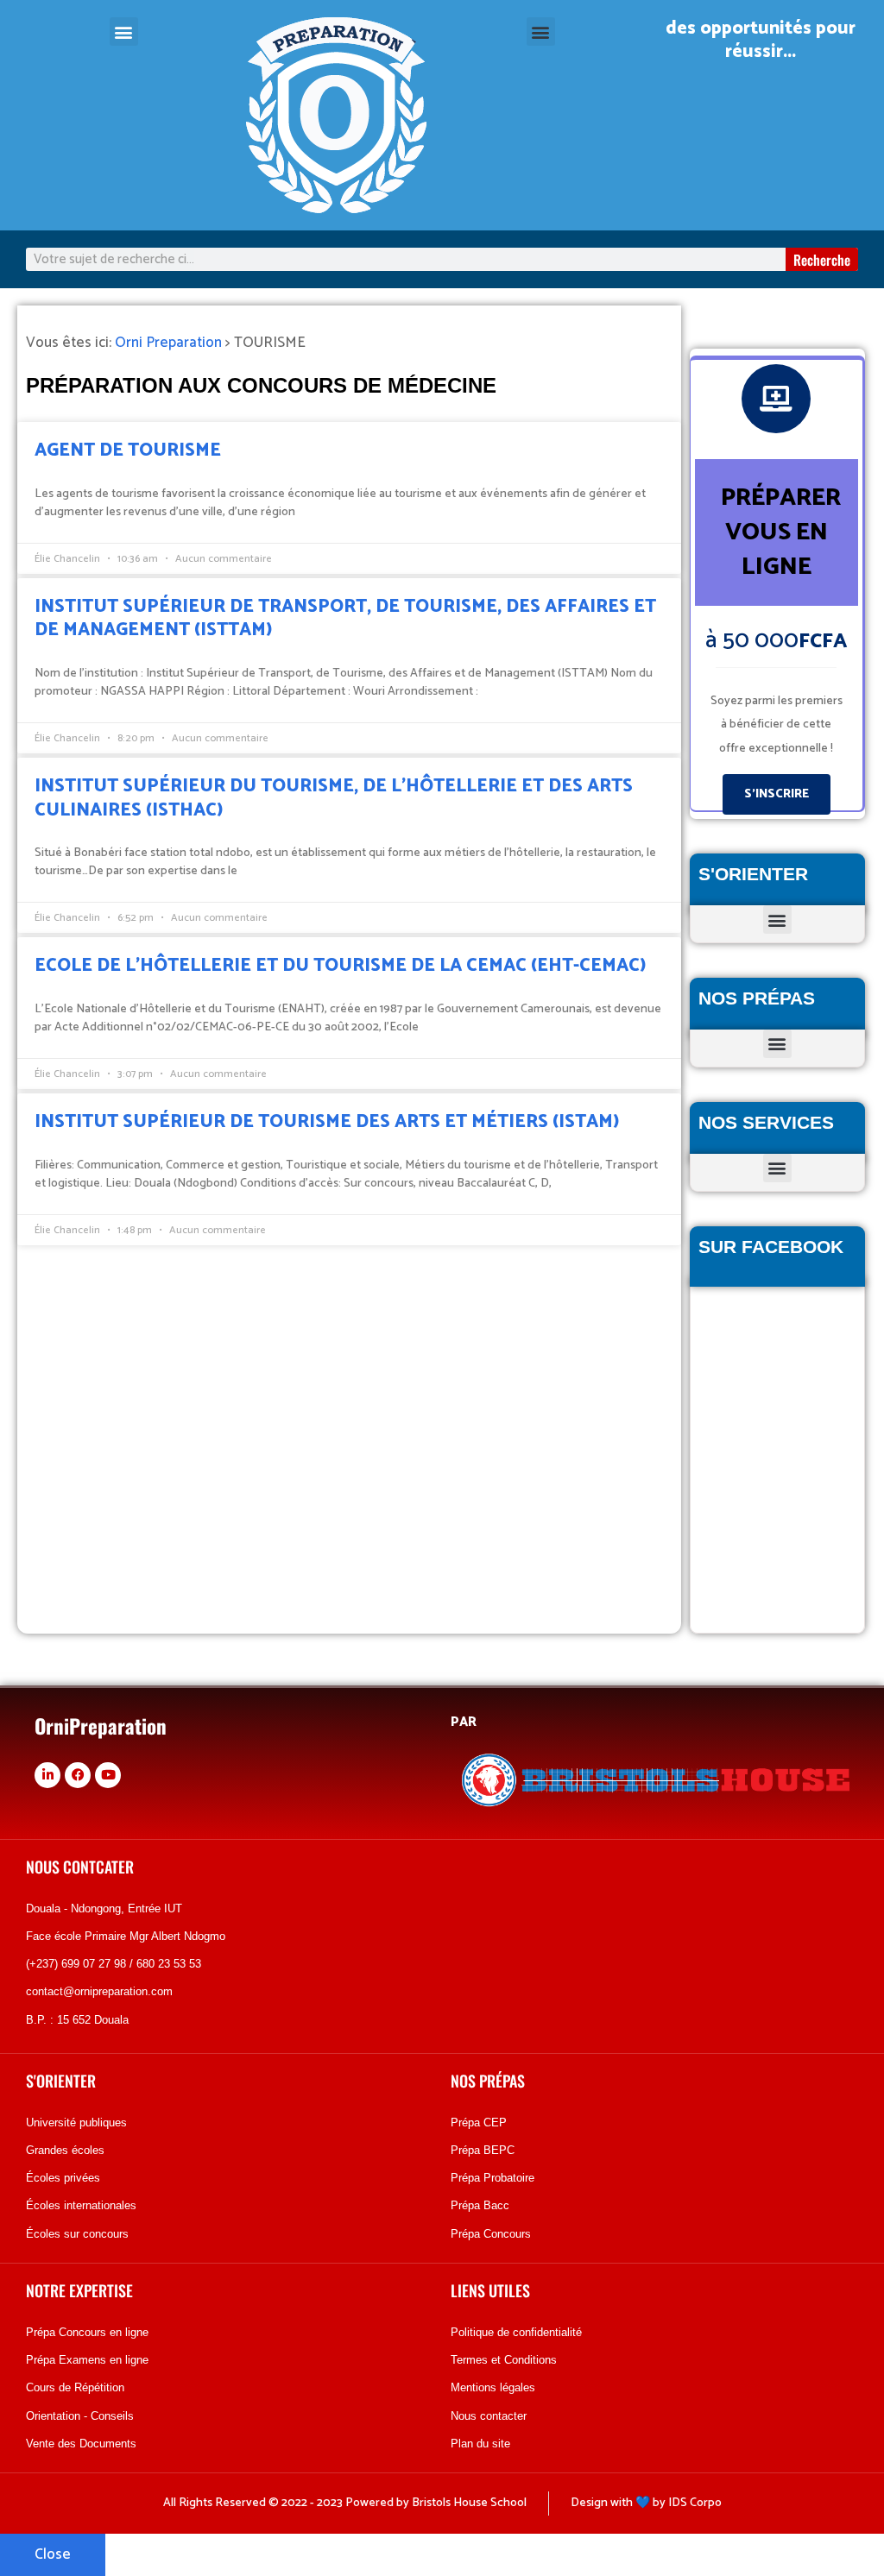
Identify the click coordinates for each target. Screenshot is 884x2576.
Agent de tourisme (128, 450)
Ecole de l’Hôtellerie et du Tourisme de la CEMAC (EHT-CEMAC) (340, 966)
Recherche (822, 260)
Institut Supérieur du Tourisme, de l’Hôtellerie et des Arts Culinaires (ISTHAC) (334, 798)
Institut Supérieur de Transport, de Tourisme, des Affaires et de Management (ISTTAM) (345, 618)
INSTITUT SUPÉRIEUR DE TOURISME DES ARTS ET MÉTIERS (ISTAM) (327, 1122)
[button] (124, 31)
